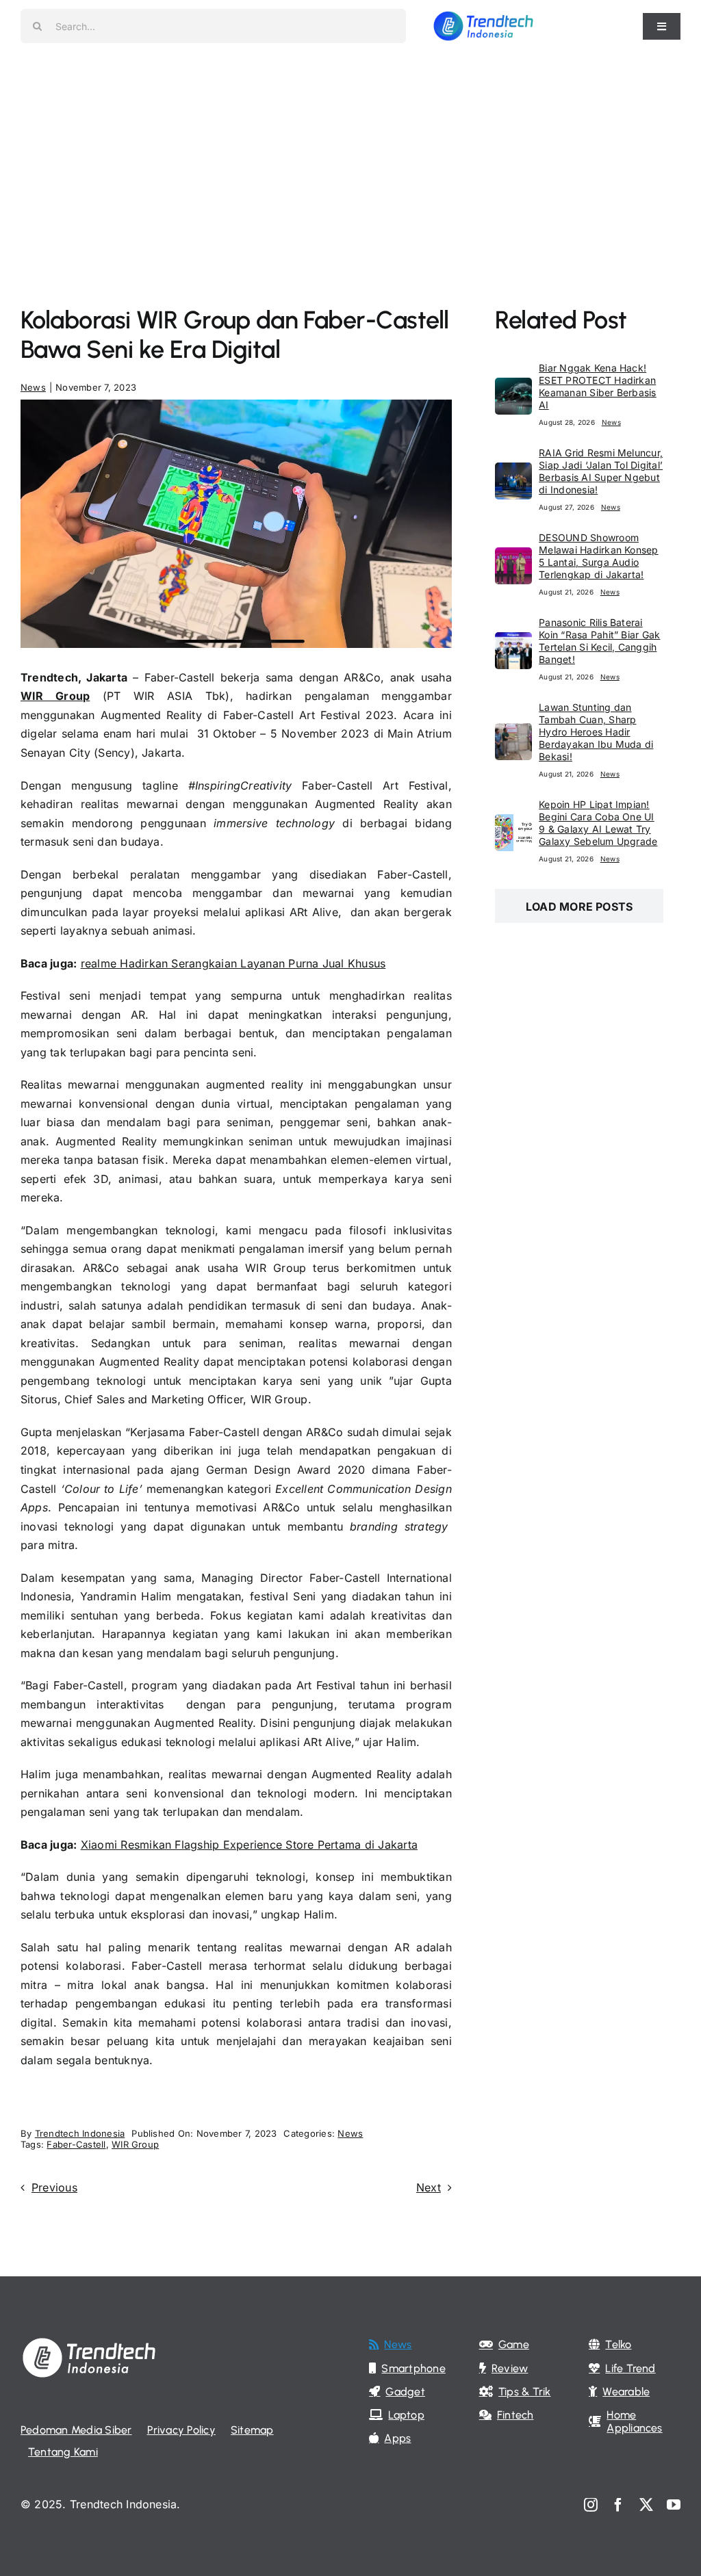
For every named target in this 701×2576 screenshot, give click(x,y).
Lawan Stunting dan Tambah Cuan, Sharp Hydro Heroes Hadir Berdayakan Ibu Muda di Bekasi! (596, 732)
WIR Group (55, 696)
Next (429, 2187)
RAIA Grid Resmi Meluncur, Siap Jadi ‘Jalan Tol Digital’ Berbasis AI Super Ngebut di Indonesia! (601, 471)
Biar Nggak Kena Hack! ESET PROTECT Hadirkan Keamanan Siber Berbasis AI (598, 386)
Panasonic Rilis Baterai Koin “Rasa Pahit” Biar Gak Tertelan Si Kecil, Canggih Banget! (599, 641)
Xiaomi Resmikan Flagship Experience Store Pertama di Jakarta (249, 1845)
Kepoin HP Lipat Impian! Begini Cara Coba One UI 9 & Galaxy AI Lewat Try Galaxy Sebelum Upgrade (598, 823)
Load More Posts (579, 907)
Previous (54, 2187)
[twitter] (646, 2505)
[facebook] (618, 2505)
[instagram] (591, 2505)
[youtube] (674, 2505)
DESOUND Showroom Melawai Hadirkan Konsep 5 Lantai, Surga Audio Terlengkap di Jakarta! (599, 556)
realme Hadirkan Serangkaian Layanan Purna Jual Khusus (233, 963)
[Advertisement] (350, 155)
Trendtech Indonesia (80, 2133)
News (33, 387)
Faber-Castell (76, 2144)
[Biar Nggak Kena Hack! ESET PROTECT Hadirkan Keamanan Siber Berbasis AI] (513, 387)
